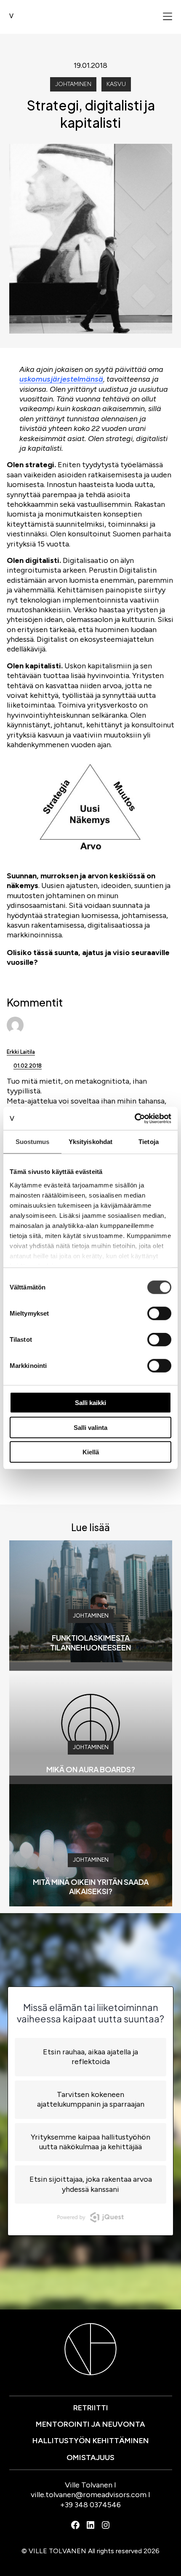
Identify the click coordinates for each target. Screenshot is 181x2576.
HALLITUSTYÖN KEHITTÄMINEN (91, 2441)
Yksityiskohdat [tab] (90, 1142)
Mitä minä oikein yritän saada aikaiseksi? (91, 1887)
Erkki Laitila (21, 1052)
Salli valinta (90, 1427)
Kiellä (91, 1452)
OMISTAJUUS (90, 2458)
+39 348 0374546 (90, 2505)
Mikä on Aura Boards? (91, 1769)
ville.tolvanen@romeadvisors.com (89, 2495)
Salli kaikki (90, 1403)
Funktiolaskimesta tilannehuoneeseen (90, 1642)
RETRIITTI (91, 2408)
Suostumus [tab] (33, 1142)
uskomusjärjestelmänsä (61, 379)
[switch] (159, 1314)
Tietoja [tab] (149, 1142)
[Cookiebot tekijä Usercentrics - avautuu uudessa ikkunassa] (134, 1118)
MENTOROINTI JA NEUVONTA (90, 2424)
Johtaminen (73, 84)
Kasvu (116, 84)
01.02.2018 (28, 1066)
